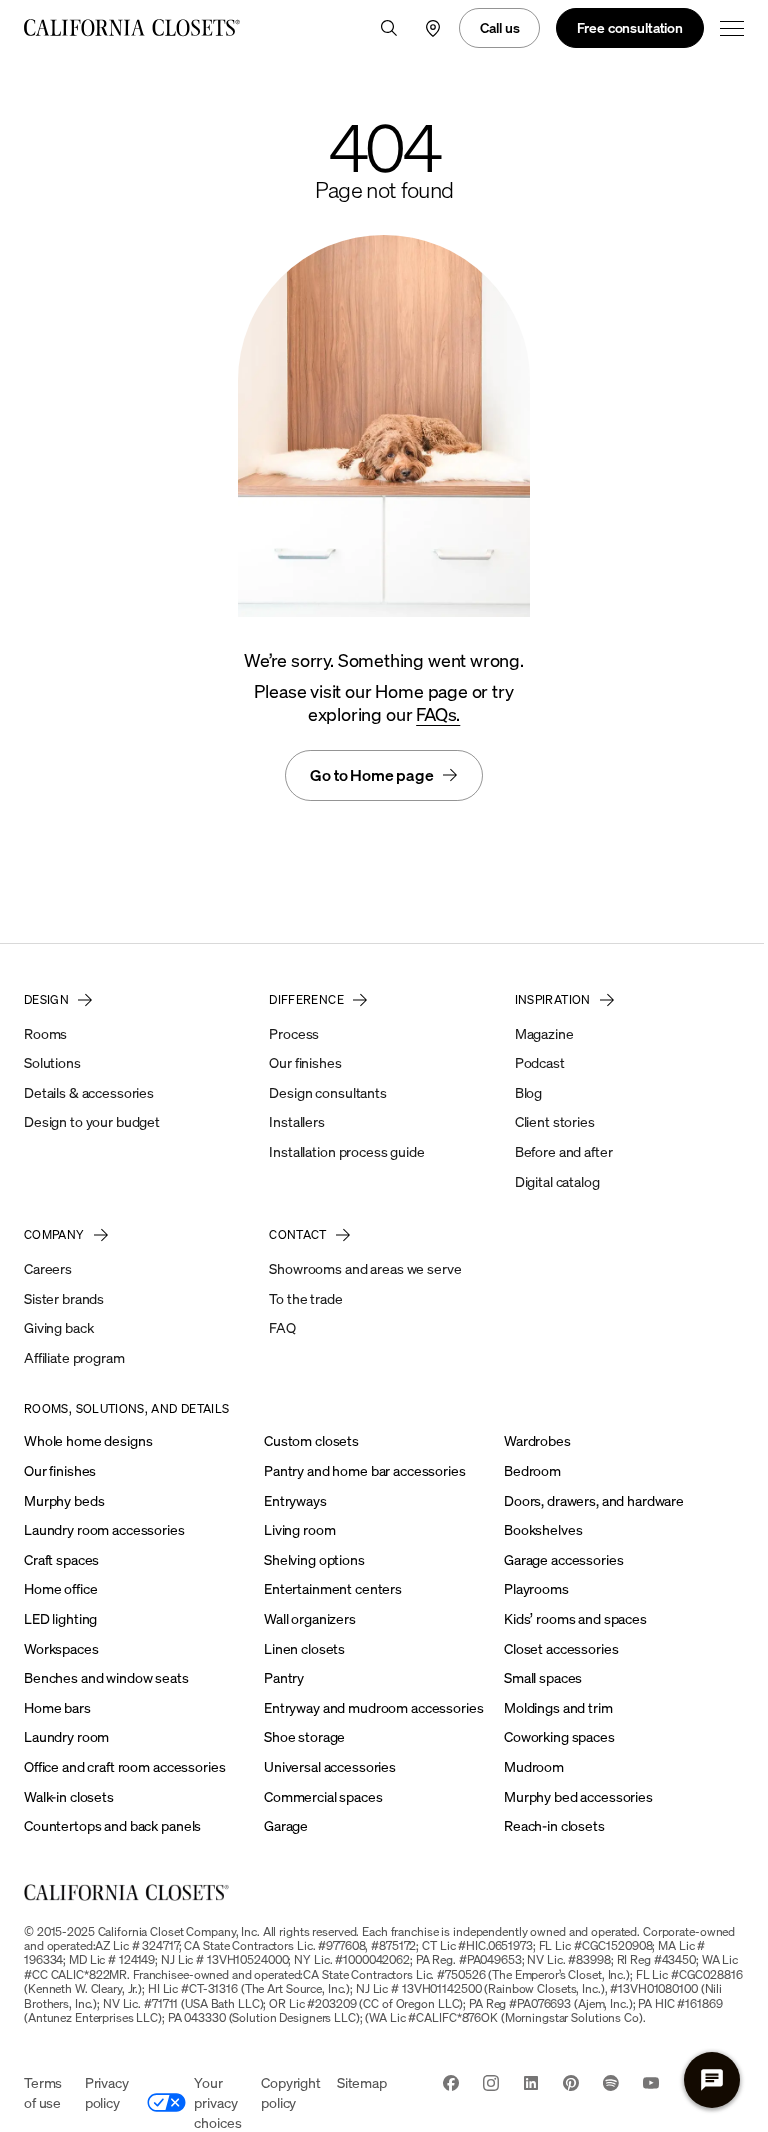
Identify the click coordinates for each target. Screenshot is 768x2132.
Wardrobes (537, 1440)
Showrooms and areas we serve (365, 1268)
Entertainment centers (333, 1588)
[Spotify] (611, 2085)
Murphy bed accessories (578, 1796)
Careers (48, 1268)
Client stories (555, 1121)
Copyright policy (291, 2092)
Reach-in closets (554, 1825)
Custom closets (311, 1440)
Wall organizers (310, 1618)
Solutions (52, 1062)
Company (54, 1234)
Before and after (564, 1151)
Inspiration (553, 999)
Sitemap (362, 2082)
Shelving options (314, 1559)
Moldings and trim (558, 1707)
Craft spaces (61, 1559)
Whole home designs (88, 1440)
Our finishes (305, 1062)
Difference (306, 999)
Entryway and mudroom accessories (374, 1707)
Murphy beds (64, 1500)
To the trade (305, 1298)
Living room (299, 1529)
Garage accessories (563, 1559)
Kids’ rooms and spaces (575, 1618)
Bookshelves (543, 1529)
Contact (298, 1234)
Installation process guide (346, 1151)
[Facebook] (451, 2085)
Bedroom (532, 1470)
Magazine (544, 1033)
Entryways (295, 1500)
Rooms (45, 1033)
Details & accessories (89, 1092)
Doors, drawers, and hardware (594, 1500)
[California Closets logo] (133, 28)
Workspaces (61, 1648)
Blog (528, 1092)
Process (294, 1033)
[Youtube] (651, 2085)
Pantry (284, 1677)
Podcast (540, 1062)
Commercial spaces (323, 1796)
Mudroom (534, 1766)
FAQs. (438, 714)
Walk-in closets (69, 1796)
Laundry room (66, 1736)
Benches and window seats (106, 1677)
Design (46, 999)
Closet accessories (561, 1648)
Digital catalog (557, 1181)
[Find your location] (433, 28)
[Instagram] (491, 2085)
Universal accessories (330, 1766)
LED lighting (60, 1618)
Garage (286, 1825)
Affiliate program (74, 1357)
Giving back (58, 1327)
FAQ (282, 1327)
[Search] (389, 28)
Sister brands (64, 1298)
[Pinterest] (571, 2085)
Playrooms (536, 1588)
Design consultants (327, 1092)
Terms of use (43, 2092)
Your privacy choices (217, 2102)
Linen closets (304, 1648)
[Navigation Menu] (732, 28)
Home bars (57, 1707)
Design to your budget (92, 1121)
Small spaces (543, 1677)
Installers (297, 1121)
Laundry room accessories (104, 1529)
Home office (60, 1588)
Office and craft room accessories (124, 1766)
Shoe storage (304, 1736)
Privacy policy (107, 2092)
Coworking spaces (559, 1736)
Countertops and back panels (112, 1825)
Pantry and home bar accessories (365, 1470)
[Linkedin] (531, 2085)
